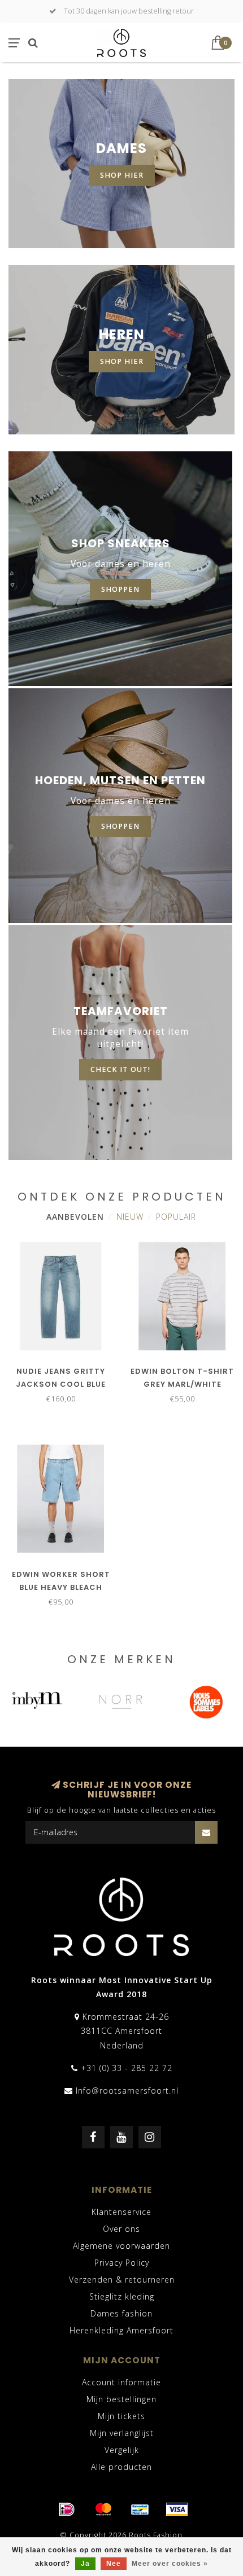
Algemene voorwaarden (121, 2246)
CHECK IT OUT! (120, 1069)
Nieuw (130, 1217)
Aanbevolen (75, 1217)
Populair (176, 1217)
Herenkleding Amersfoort (121, 2330)
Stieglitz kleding (122, 2296)
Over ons (121, 2229)
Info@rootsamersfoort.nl (127, 2091)
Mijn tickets (121, 2416)
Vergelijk (122, 2450)
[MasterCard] (103, 2509)
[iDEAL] (67, 2509)
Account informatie (121, 2382)
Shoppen (120, 826)
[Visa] (177, 2509)
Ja (85, 2564)
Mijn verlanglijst (122, 2433)
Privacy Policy (122, 2263)
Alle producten (121, 2467)
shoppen (120, 589)
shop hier (122, 175)
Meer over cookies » (170, 2564)
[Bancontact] (140, 2509)
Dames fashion (121, 2313)
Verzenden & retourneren (122, 2280)
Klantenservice (121, 2212)
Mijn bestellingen (121, 2399)
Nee (114, 2564)
